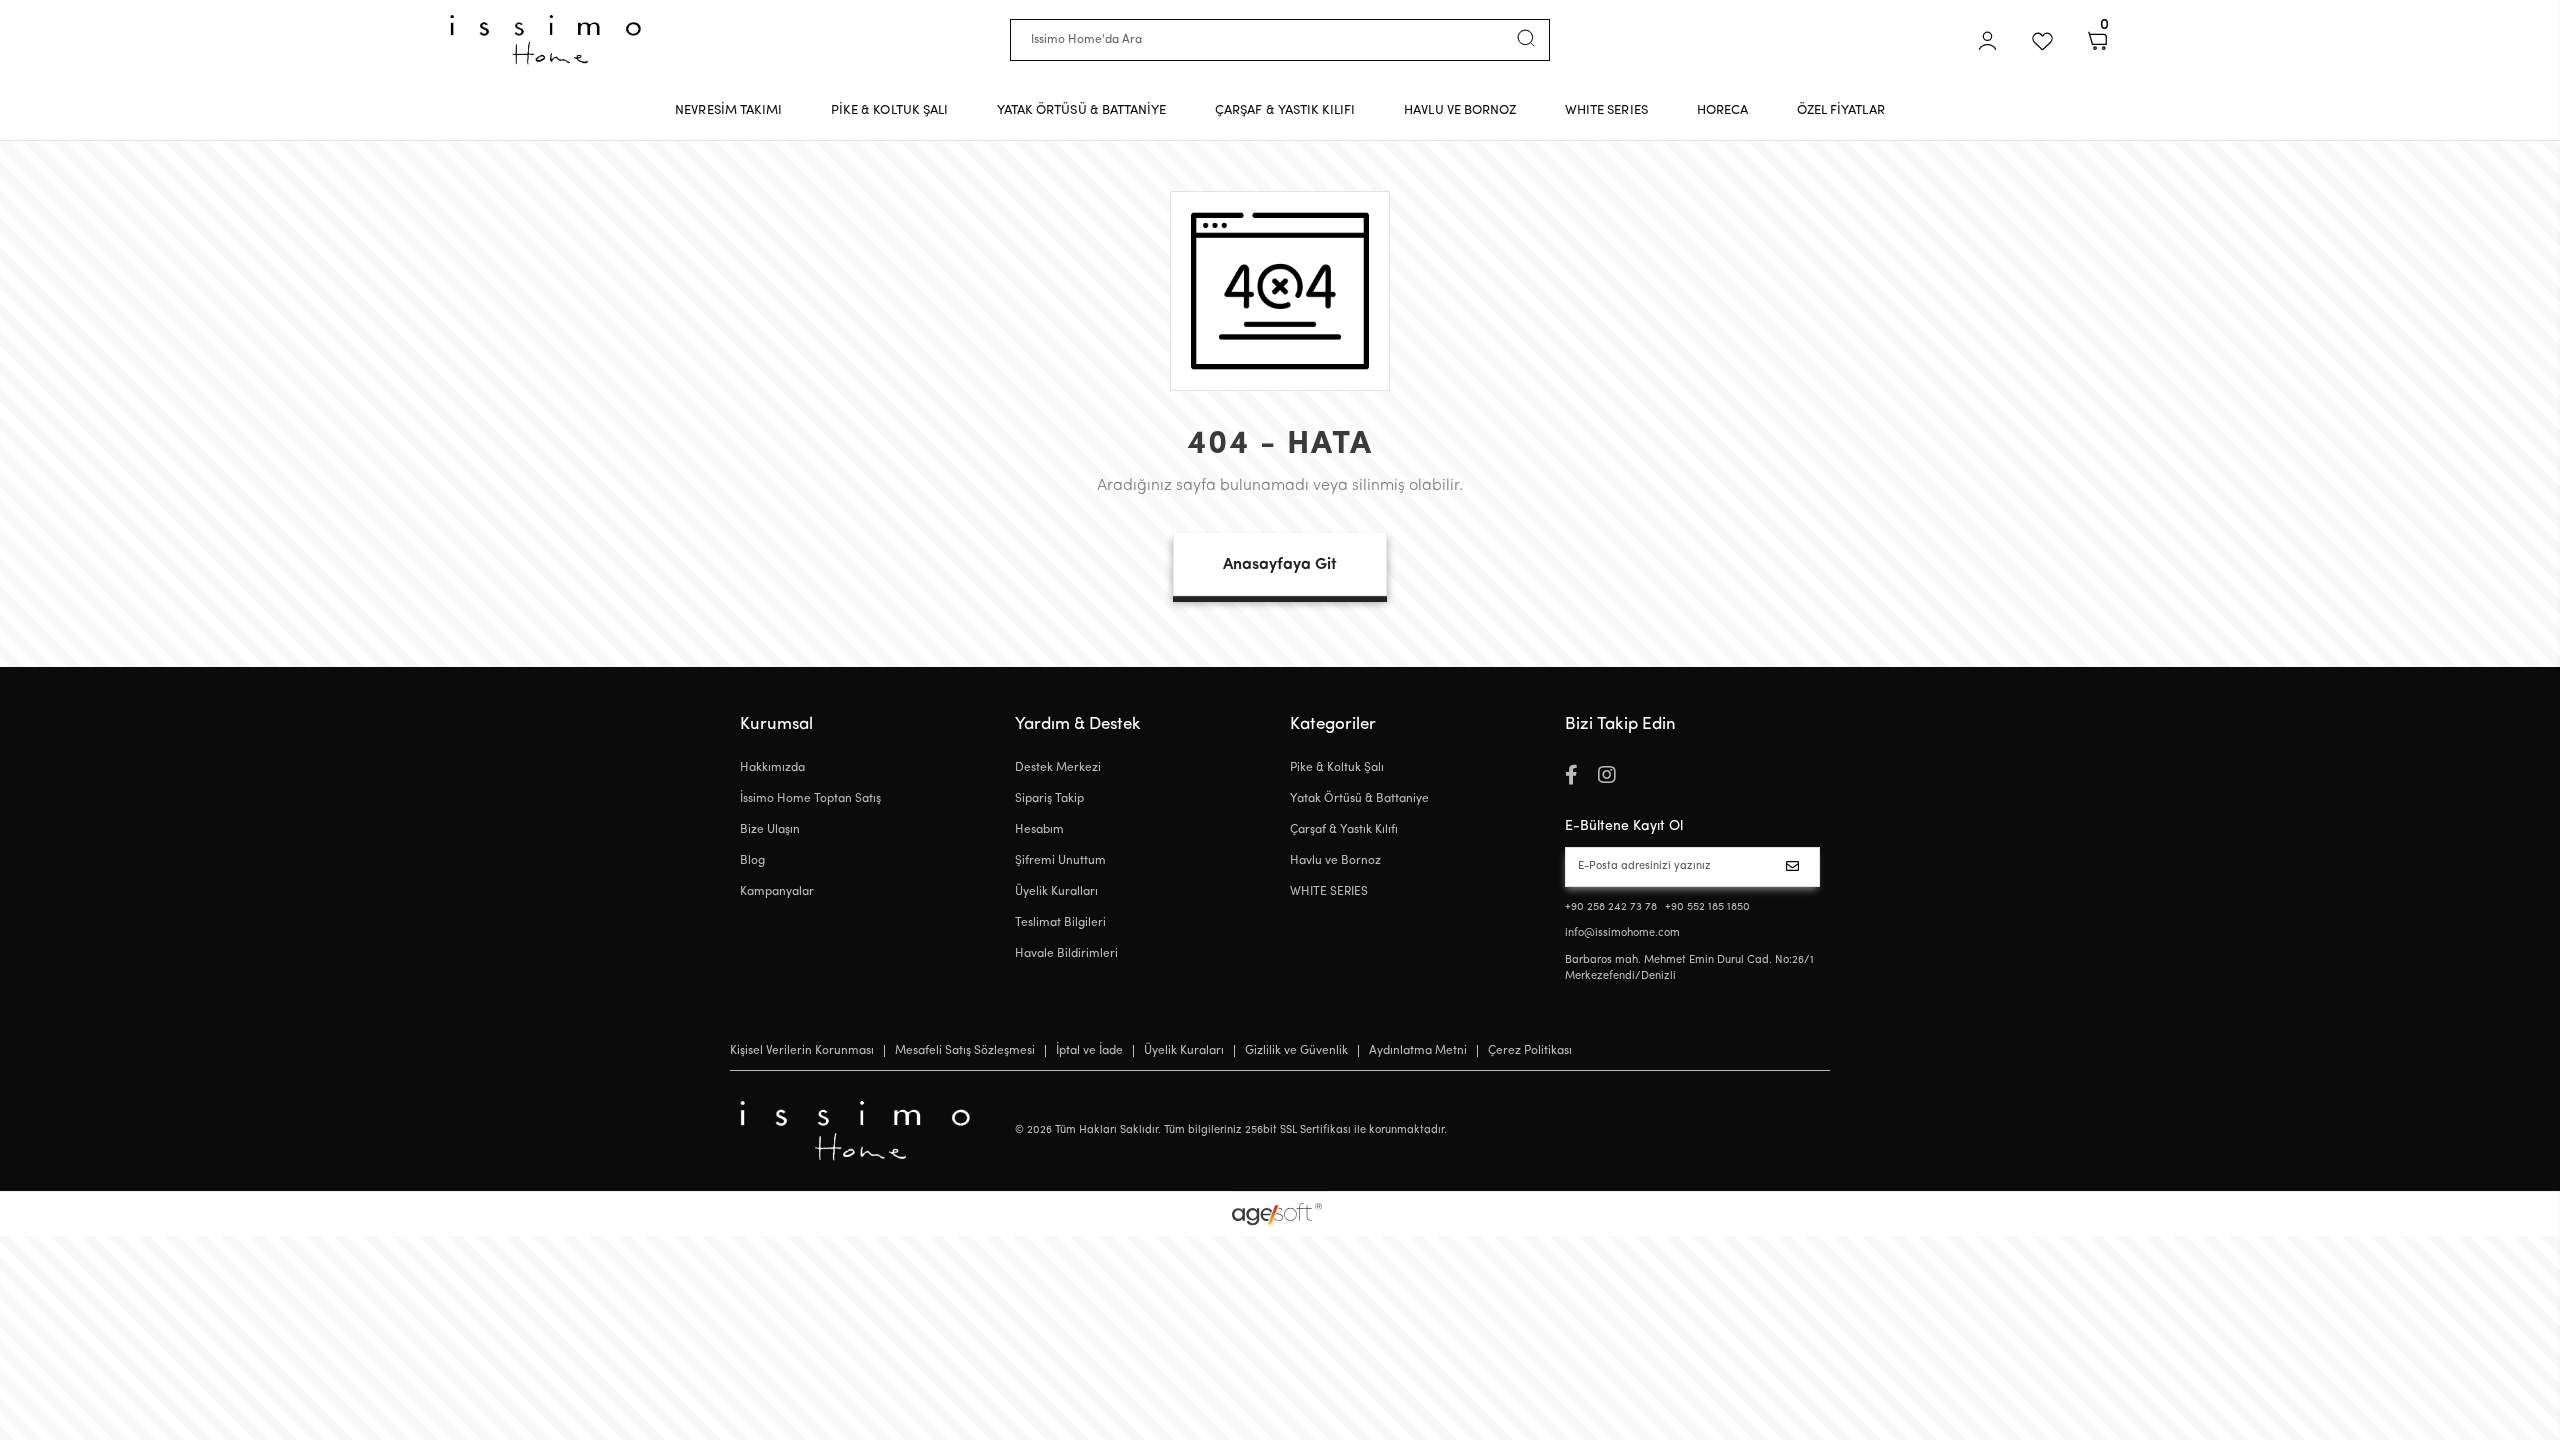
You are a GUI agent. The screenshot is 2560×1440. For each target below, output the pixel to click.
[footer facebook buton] (1571, 777)
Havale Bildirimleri (1066, 954)
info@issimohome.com (1622, 933)
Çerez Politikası (1530, 1051)
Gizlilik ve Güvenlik (1296, 1051)
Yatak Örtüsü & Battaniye (1359, 799)
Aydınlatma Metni (1418, 1051)
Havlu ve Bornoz (1335, 861)
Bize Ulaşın (770, 830)
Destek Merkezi (1058, 768)
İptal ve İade (1089, 1051)
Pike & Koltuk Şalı (1337, 768)
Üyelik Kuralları (1056, 892)
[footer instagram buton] (1607, 777)
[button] (1987, 40)
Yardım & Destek (1078, 724)
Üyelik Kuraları (1184, 1051)
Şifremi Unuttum (1060, 861)
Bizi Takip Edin (1620, 724)
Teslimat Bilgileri (1060, 923)
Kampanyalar (777, 892)
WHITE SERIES (1329, 892)
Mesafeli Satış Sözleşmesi (965, 1051)
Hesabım (1039, 830)
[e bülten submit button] (1796, 867)
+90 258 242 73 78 (1611, 907)
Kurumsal (776, 724)
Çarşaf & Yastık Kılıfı (1344, 830)
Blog (752, 861)
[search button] (1526, 38)
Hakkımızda (772, 768)
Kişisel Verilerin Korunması (802, 1051)
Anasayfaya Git (1280, 565)
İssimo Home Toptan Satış (810, 799)
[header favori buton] (2042, 40)
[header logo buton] (545, 39)
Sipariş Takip (1049, 799)
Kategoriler (1333, 724)
